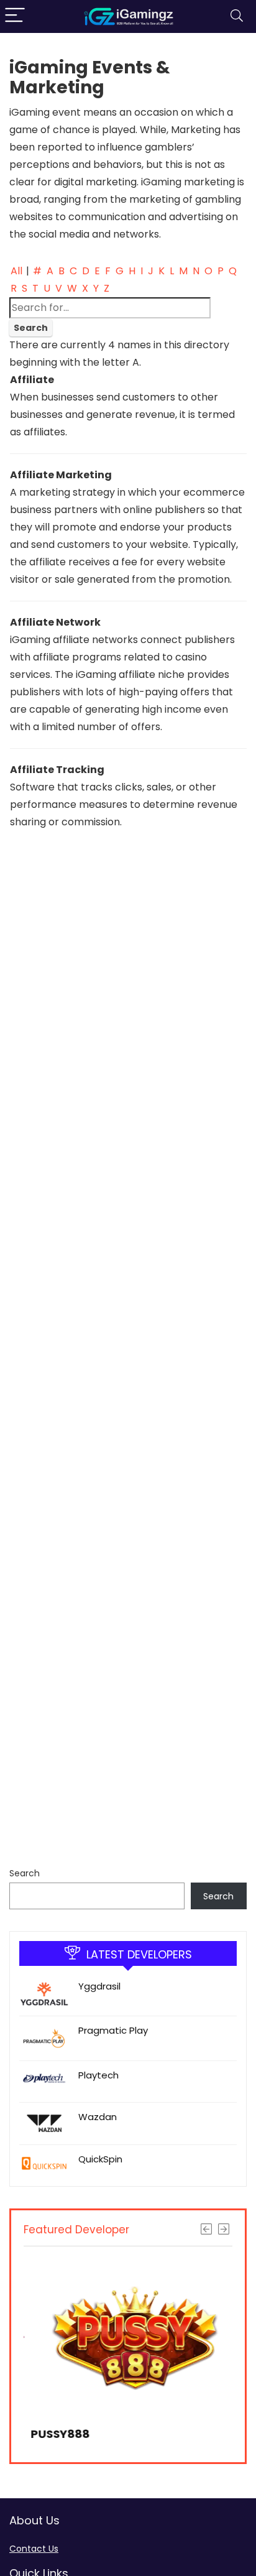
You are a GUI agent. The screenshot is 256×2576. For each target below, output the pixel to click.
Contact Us (34, 2549)
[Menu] (15, 16)
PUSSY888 (53, 2434)
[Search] (237, 16)
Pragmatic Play (113, 2030)
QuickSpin (100, 2159)
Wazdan (98, 2117)
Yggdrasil (99, 1986)
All (16, 271)
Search (25, 1873)
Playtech (98, 2075)
